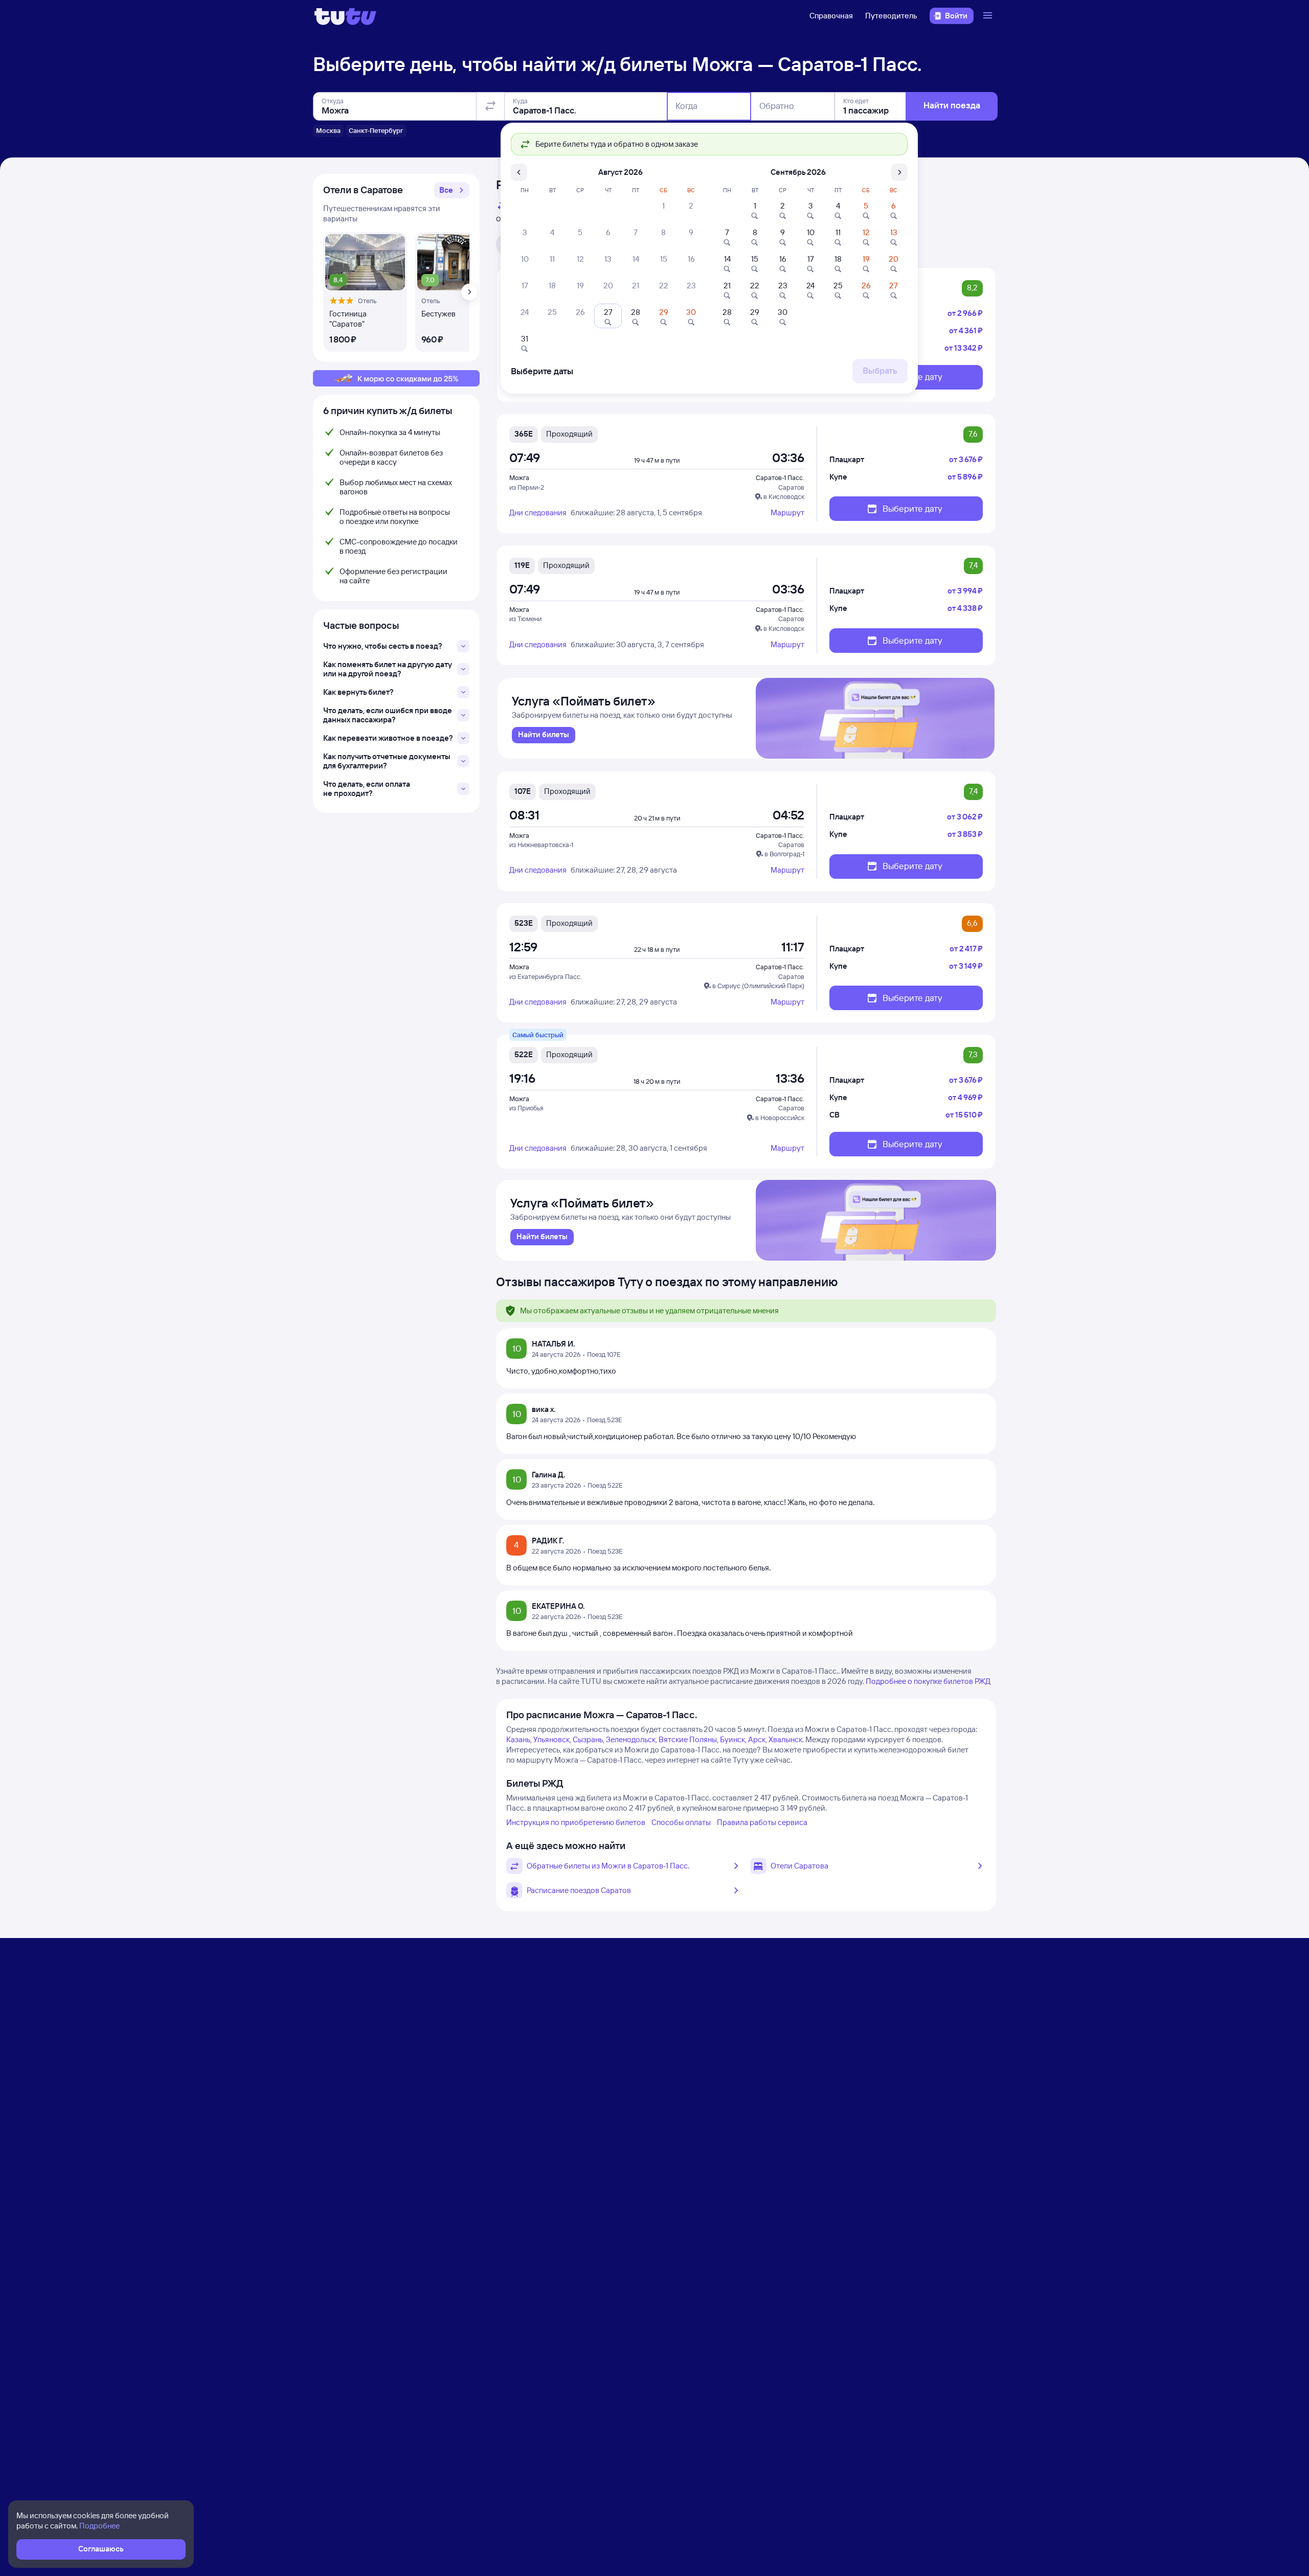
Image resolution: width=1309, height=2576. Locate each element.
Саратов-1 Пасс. (780, 477)
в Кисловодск (784, 496)
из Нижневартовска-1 (541, 845)
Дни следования (538, 512)
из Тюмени (525, 619)
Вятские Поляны (688, 1739)
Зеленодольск (631, 1739)
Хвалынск (785, 1739)
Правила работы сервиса (762, 1822)
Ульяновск (551, 1739)
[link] (544, 735)
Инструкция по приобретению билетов (576, 1822)
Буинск (732, 1739)
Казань (518, 1739)
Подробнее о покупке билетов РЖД (928, 1681)
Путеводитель (891, 16)
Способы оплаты (681, 1822)
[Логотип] (345, 16)
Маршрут (787, 512)
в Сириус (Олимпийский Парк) (758, 986)
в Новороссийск (780, 1118)
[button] (452, 190)
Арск (757, 1739)
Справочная (831, 16)
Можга (519, 477)
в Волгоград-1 (784, 854)
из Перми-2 (527, 487)
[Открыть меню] (989, 16)
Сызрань (588, 1739)
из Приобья (526, 1108)
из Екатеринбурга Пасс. (546, 976)
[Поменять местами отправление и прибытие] (490, 106)
